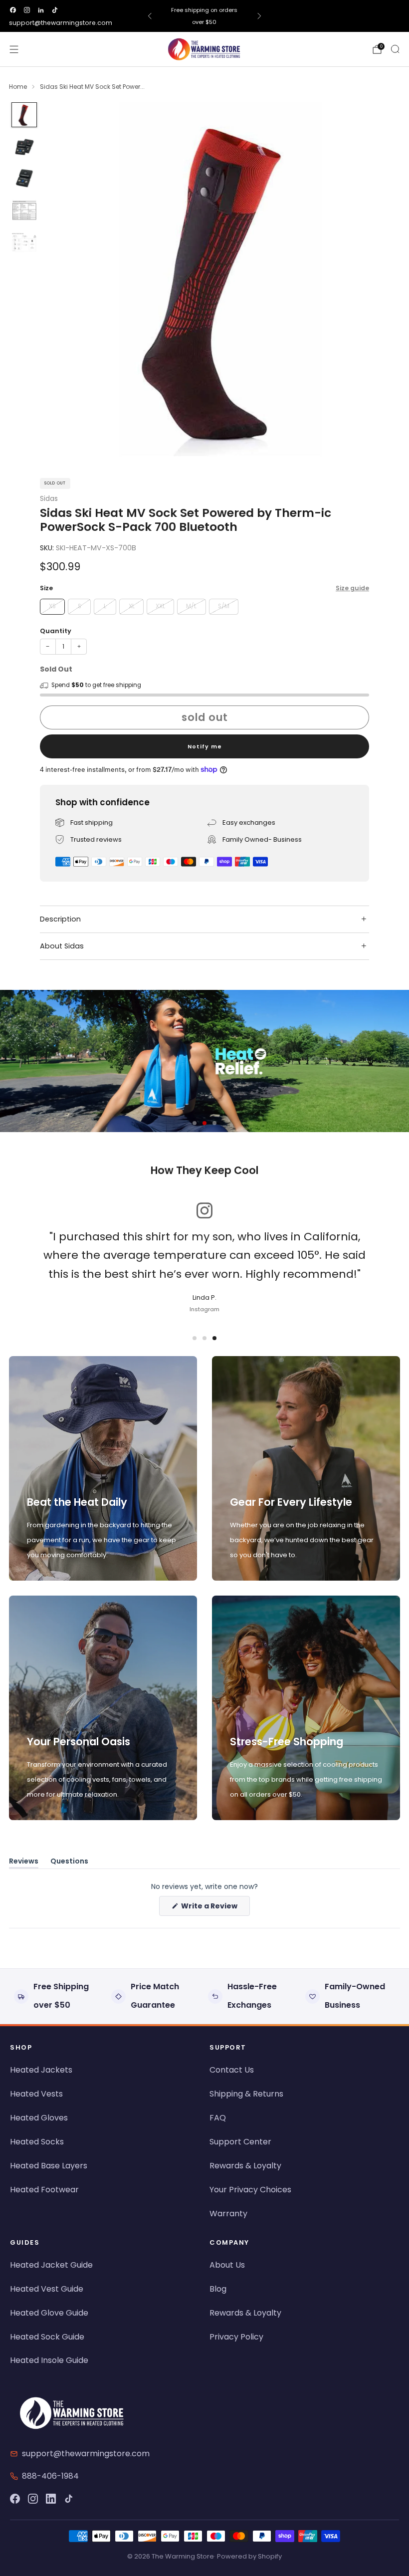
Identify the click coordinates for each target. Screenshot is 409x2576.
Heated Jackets (41, 2070)
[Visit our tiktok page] (55, 10)
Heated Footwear (44, 2190)
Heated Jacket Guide (51, 2265)
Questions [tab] (69, 1863)
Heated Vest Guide (47, 2289)
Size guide (352, 588)
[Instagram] (33, 2499)
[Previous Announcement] (150, 16)
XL (132, 606)
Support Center (240, 2142)
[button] (195, 1123)
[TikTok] (69, 2499)
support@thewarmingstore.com (61, 23)
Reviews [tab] (24, 1863)
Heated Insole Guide (49, 2360)
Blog (218, 2289)
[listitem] (205, 16)
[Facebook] (15, 2499)
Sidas (49, 499)
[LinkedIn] (51, 2499)
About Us (227, 2265)
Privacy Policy (236, 2337)
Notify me (205, 746)
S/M (224, 606)
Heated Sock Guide (47, 2337)
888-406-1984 (50, 2476)
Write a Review (215, 1908)
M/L (191, 606)
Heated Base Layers (49, 2166)
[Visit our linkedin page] (41, 10)
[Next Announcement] (259, 16)
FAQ (218, 2118)
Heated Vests (36, 2094)
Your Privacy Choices (250, 2190)
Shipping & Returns (246, 2094)
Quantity (56, 631)
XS (52, 606)
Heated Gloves (39, 2118)
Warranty (228, 2214)
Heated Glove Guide (49, 2313)
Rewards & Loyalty (245, 2166)
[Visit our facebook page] (13, 10)
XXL (160, 606)
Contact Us (232, 2070)
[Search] (395, 49)
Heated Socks (37, 2142)
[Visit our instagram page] (27, 10)
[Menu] (14, 49)
